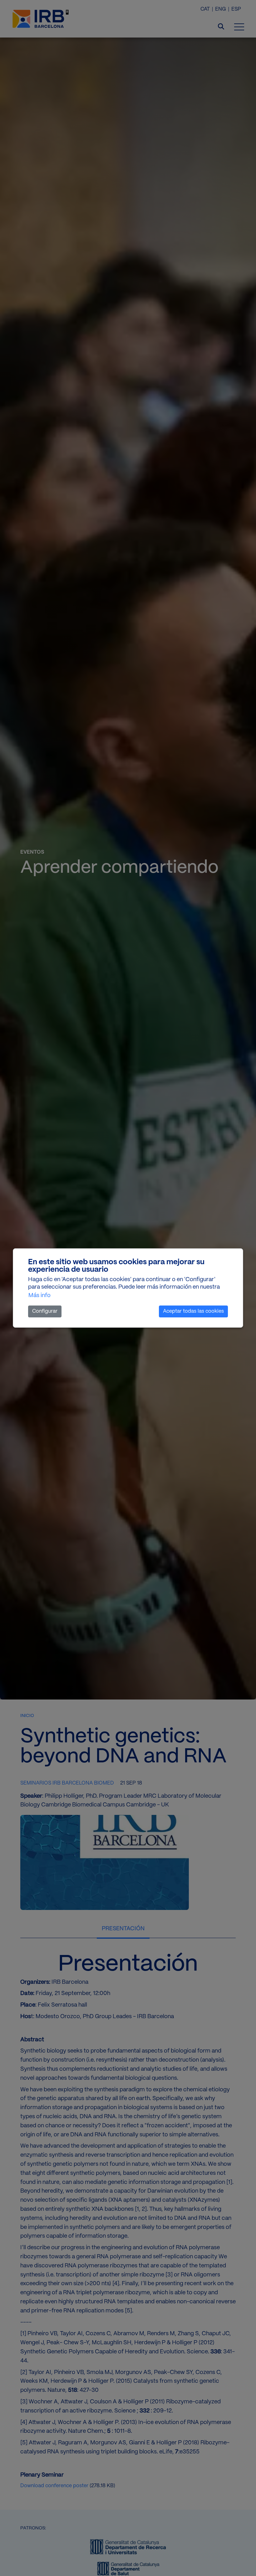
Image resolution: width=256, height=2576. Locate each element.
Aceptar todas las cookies (193, 1311)
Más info (39, 1296)
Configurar (45, 1311)
